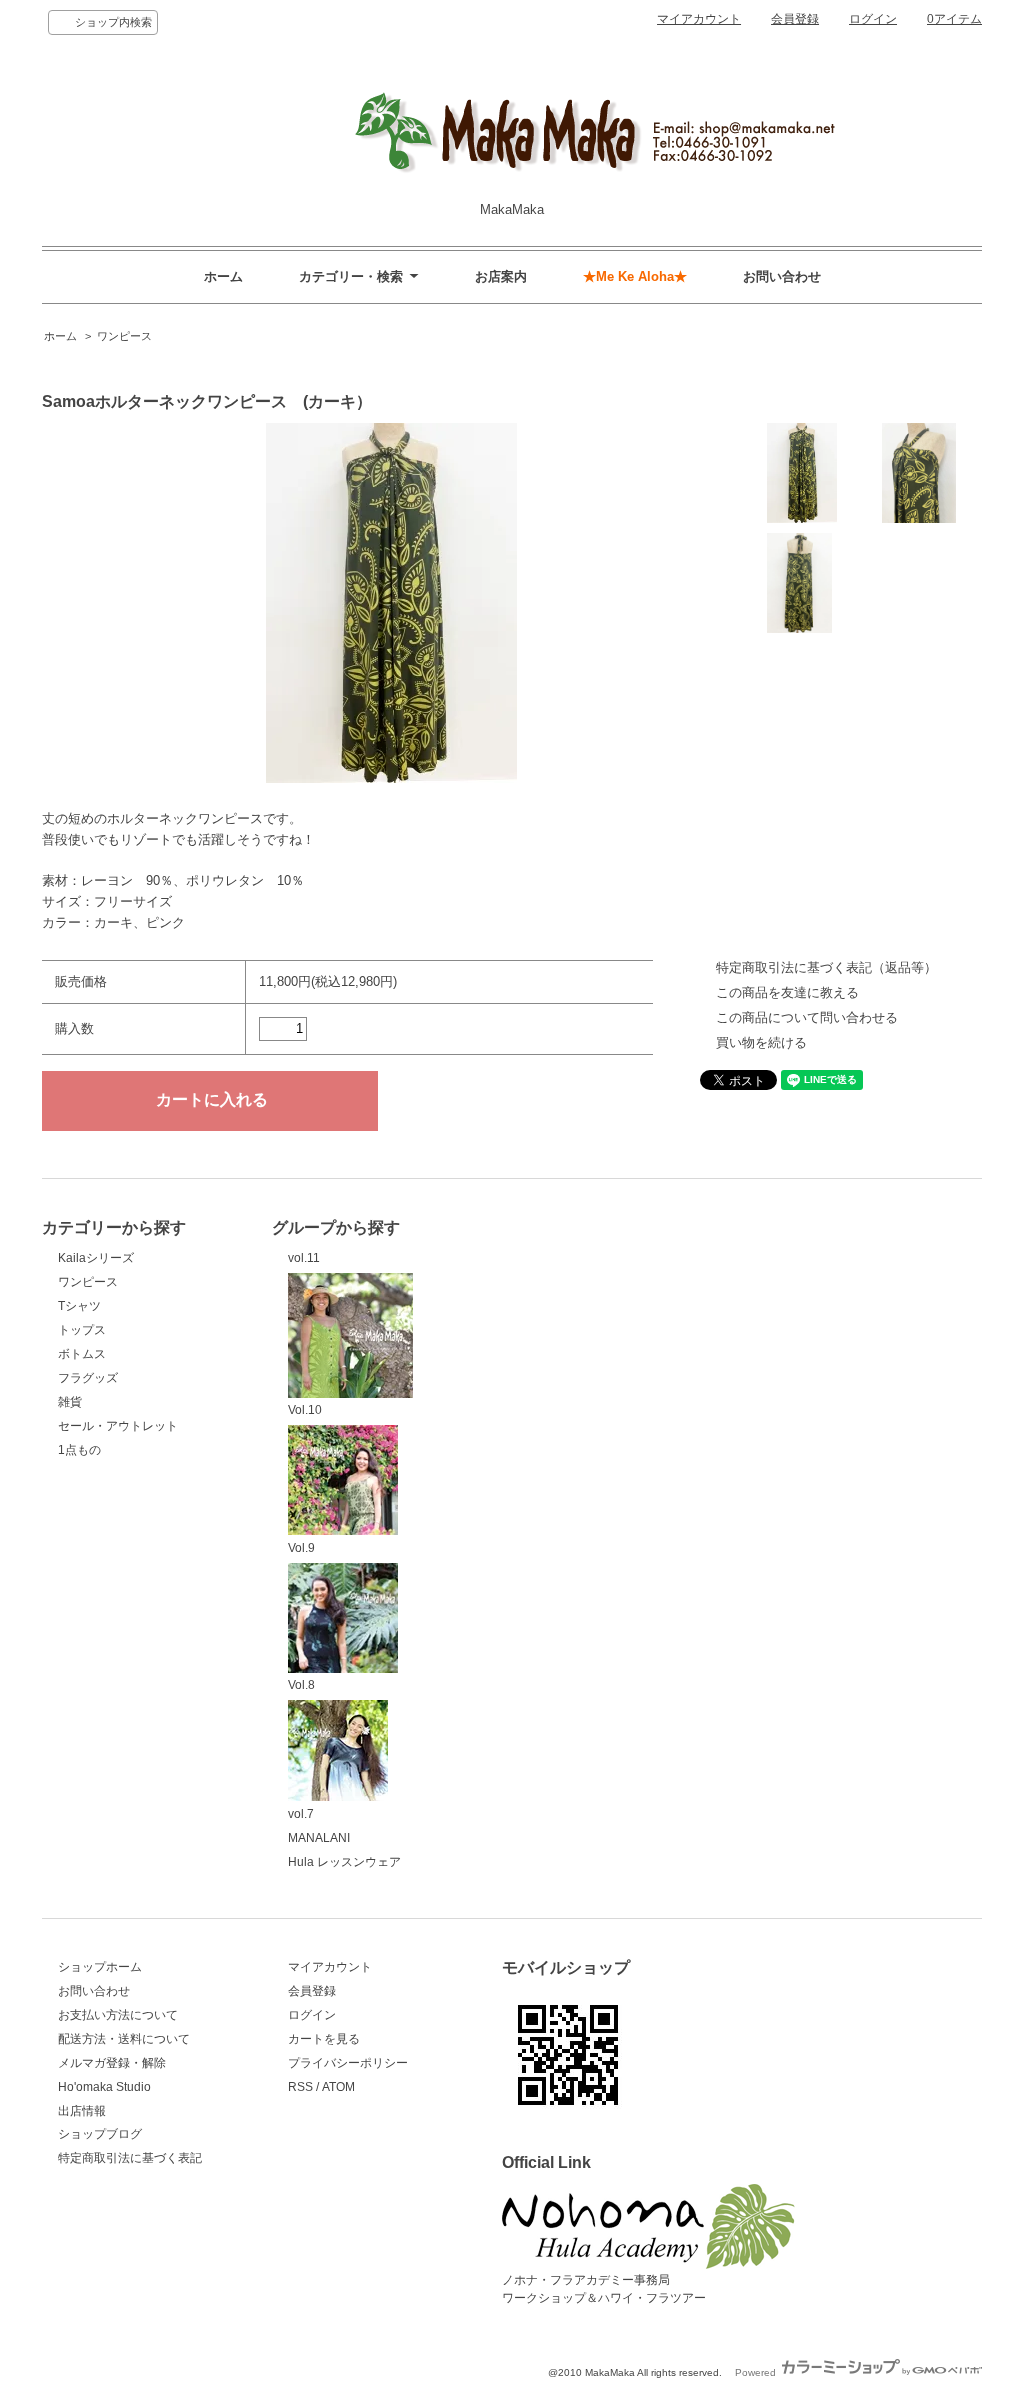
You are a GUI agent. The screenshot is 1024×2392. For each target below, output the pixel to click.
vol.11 (304, 1258)
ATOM (338, 2087)
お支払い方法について (118, 2015)
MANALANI (319, 1838)
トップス (82, 1330)
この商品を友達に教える (787, 992)
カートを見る (324, 2039)
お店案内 (501, 276)
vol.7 (301, 1814)
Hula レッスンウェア (344, 1862)
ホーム (223, 276)
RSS (300, 2087)
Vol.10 (305, 1410)
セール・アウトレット (118, 1426)
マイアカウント (699, 19)
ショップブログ (100, 2134)
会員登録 (795, 19)
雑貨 (70, 1402)
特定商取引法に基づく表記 (130, 2158)
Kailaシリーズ (96, 1258)
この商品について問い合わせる (807, 1017)
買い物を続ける (761, 1042)
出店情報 (82, 2111)
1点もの (79, 1450)
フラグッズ (88, 1378)
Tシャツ (79, 1306)
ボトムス (82, 1354)
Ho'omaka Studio (104, 2087)
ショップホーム (100, 1967)
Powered (757, 2372)
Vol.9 (301, 1548)
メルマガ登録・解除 (112, 2063)
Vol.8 (301, 1685)
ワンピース (124, 336)
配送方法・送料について (124, 2039)
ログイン (873, 19)
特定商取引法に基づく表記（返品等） (826, 967)
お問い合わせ (782, 276)
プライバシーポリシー (348, 2063)
